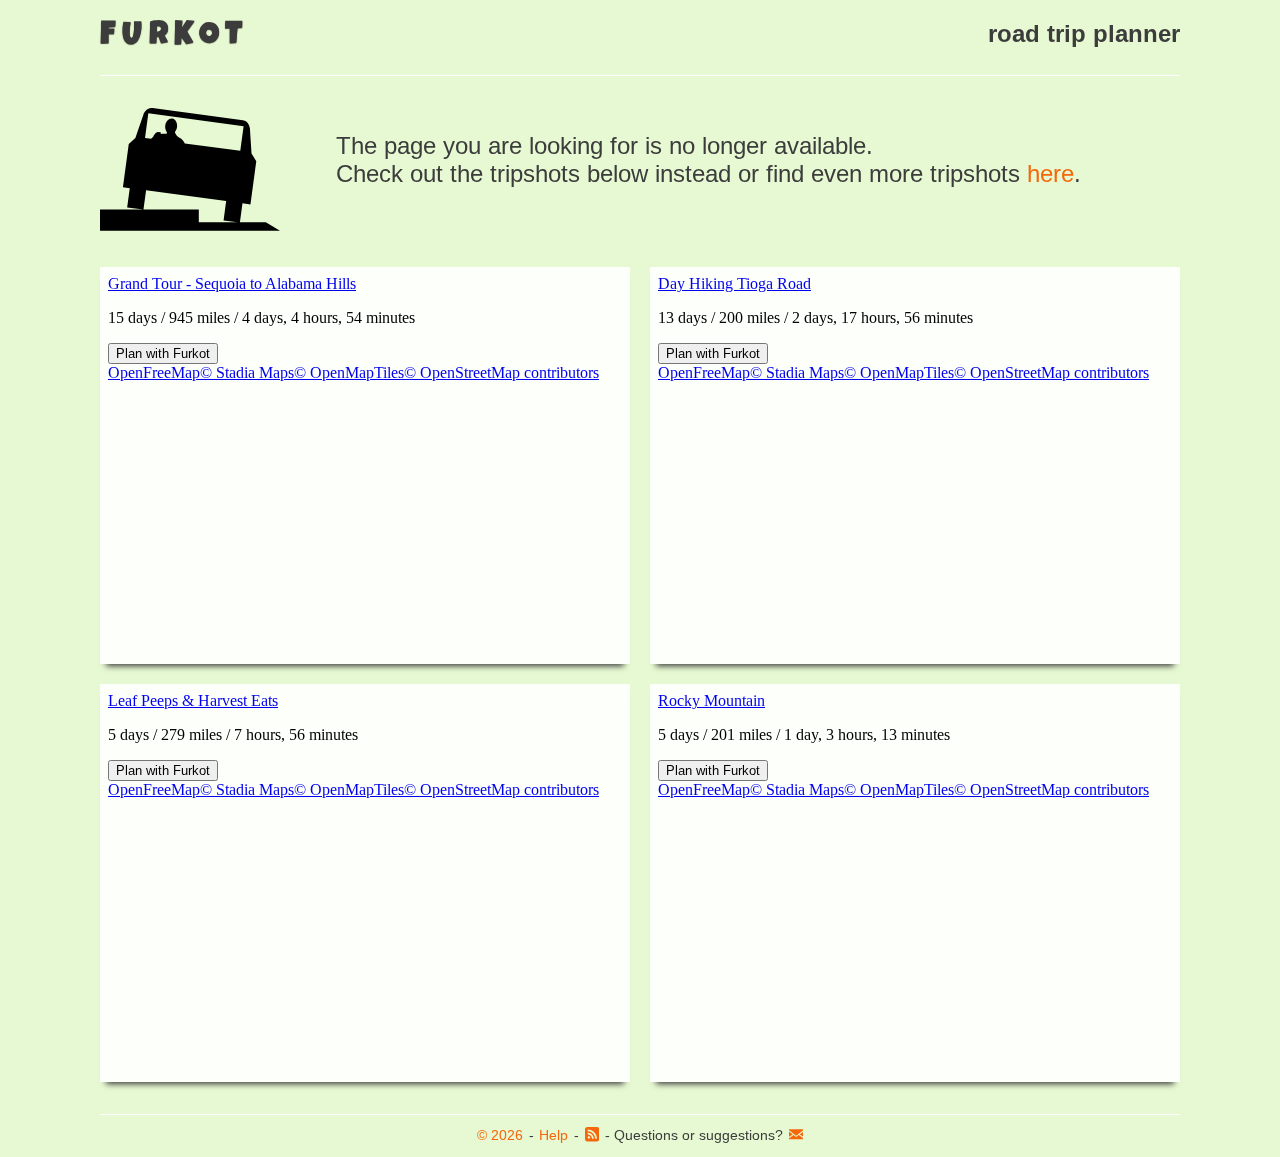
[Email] (796, 1136)
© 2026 (500, 1135)
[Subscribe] (592, 1136)
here (1050, 173)
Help (553, 1135)
